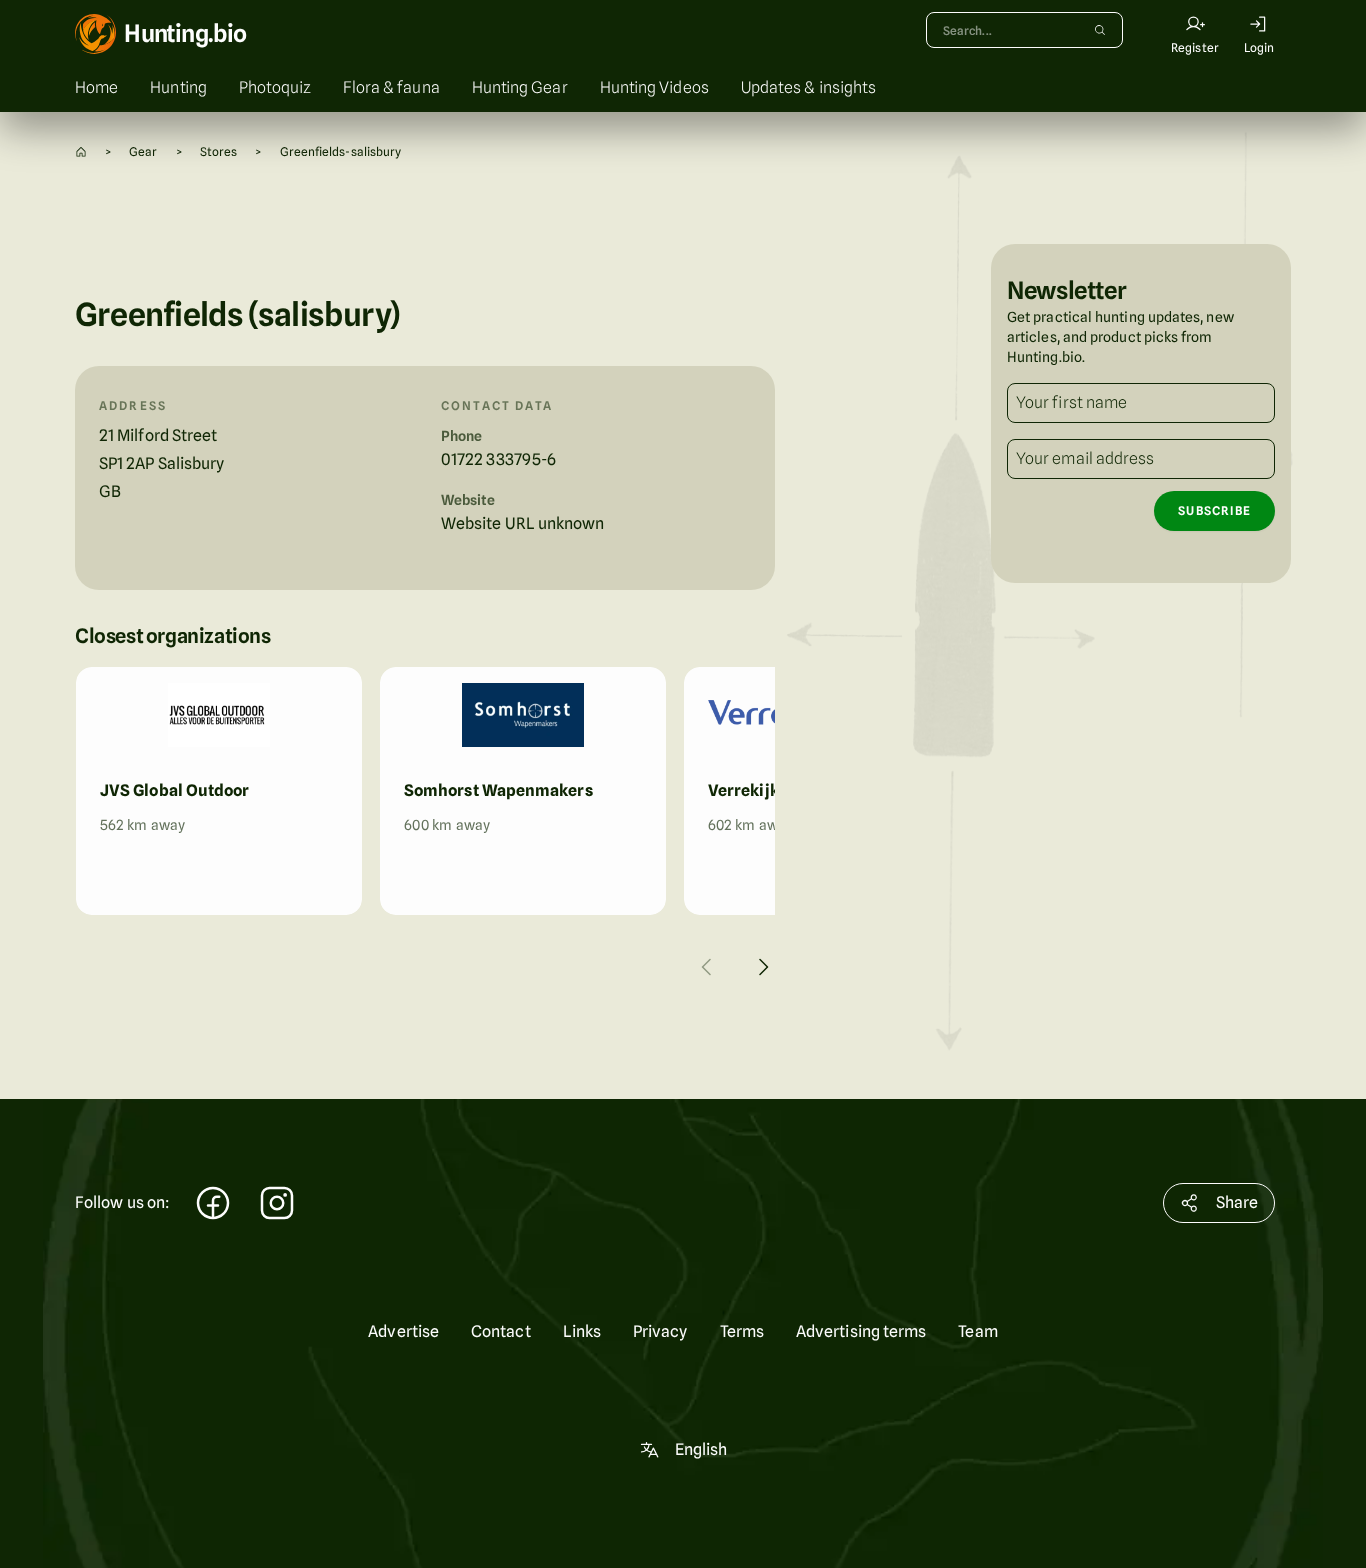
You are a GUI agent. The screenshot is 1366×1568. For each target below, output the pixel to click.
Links (582, 1331)
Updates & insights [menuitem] (808, 87)
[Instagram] (277, 1205)
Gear (143, 151)
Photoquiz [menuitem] (275, 87)
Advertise (403, 1331)
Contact (501, 1331)
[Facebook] (213, 1205)
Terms (742, 1331)
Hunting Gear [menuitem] (520, 87)
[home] (81, 151)
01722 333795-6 (498, 459)
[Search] (1100, 30)
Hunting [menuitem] (178, 87)
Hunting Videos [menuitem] (654, 87)
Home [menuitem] (96, 87)
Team (977, 1331)
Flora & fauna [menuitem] (391, 87)
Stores (218, 151)
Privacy (660, 1331)
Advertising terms (861, 1331)
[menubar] (683, 88)
